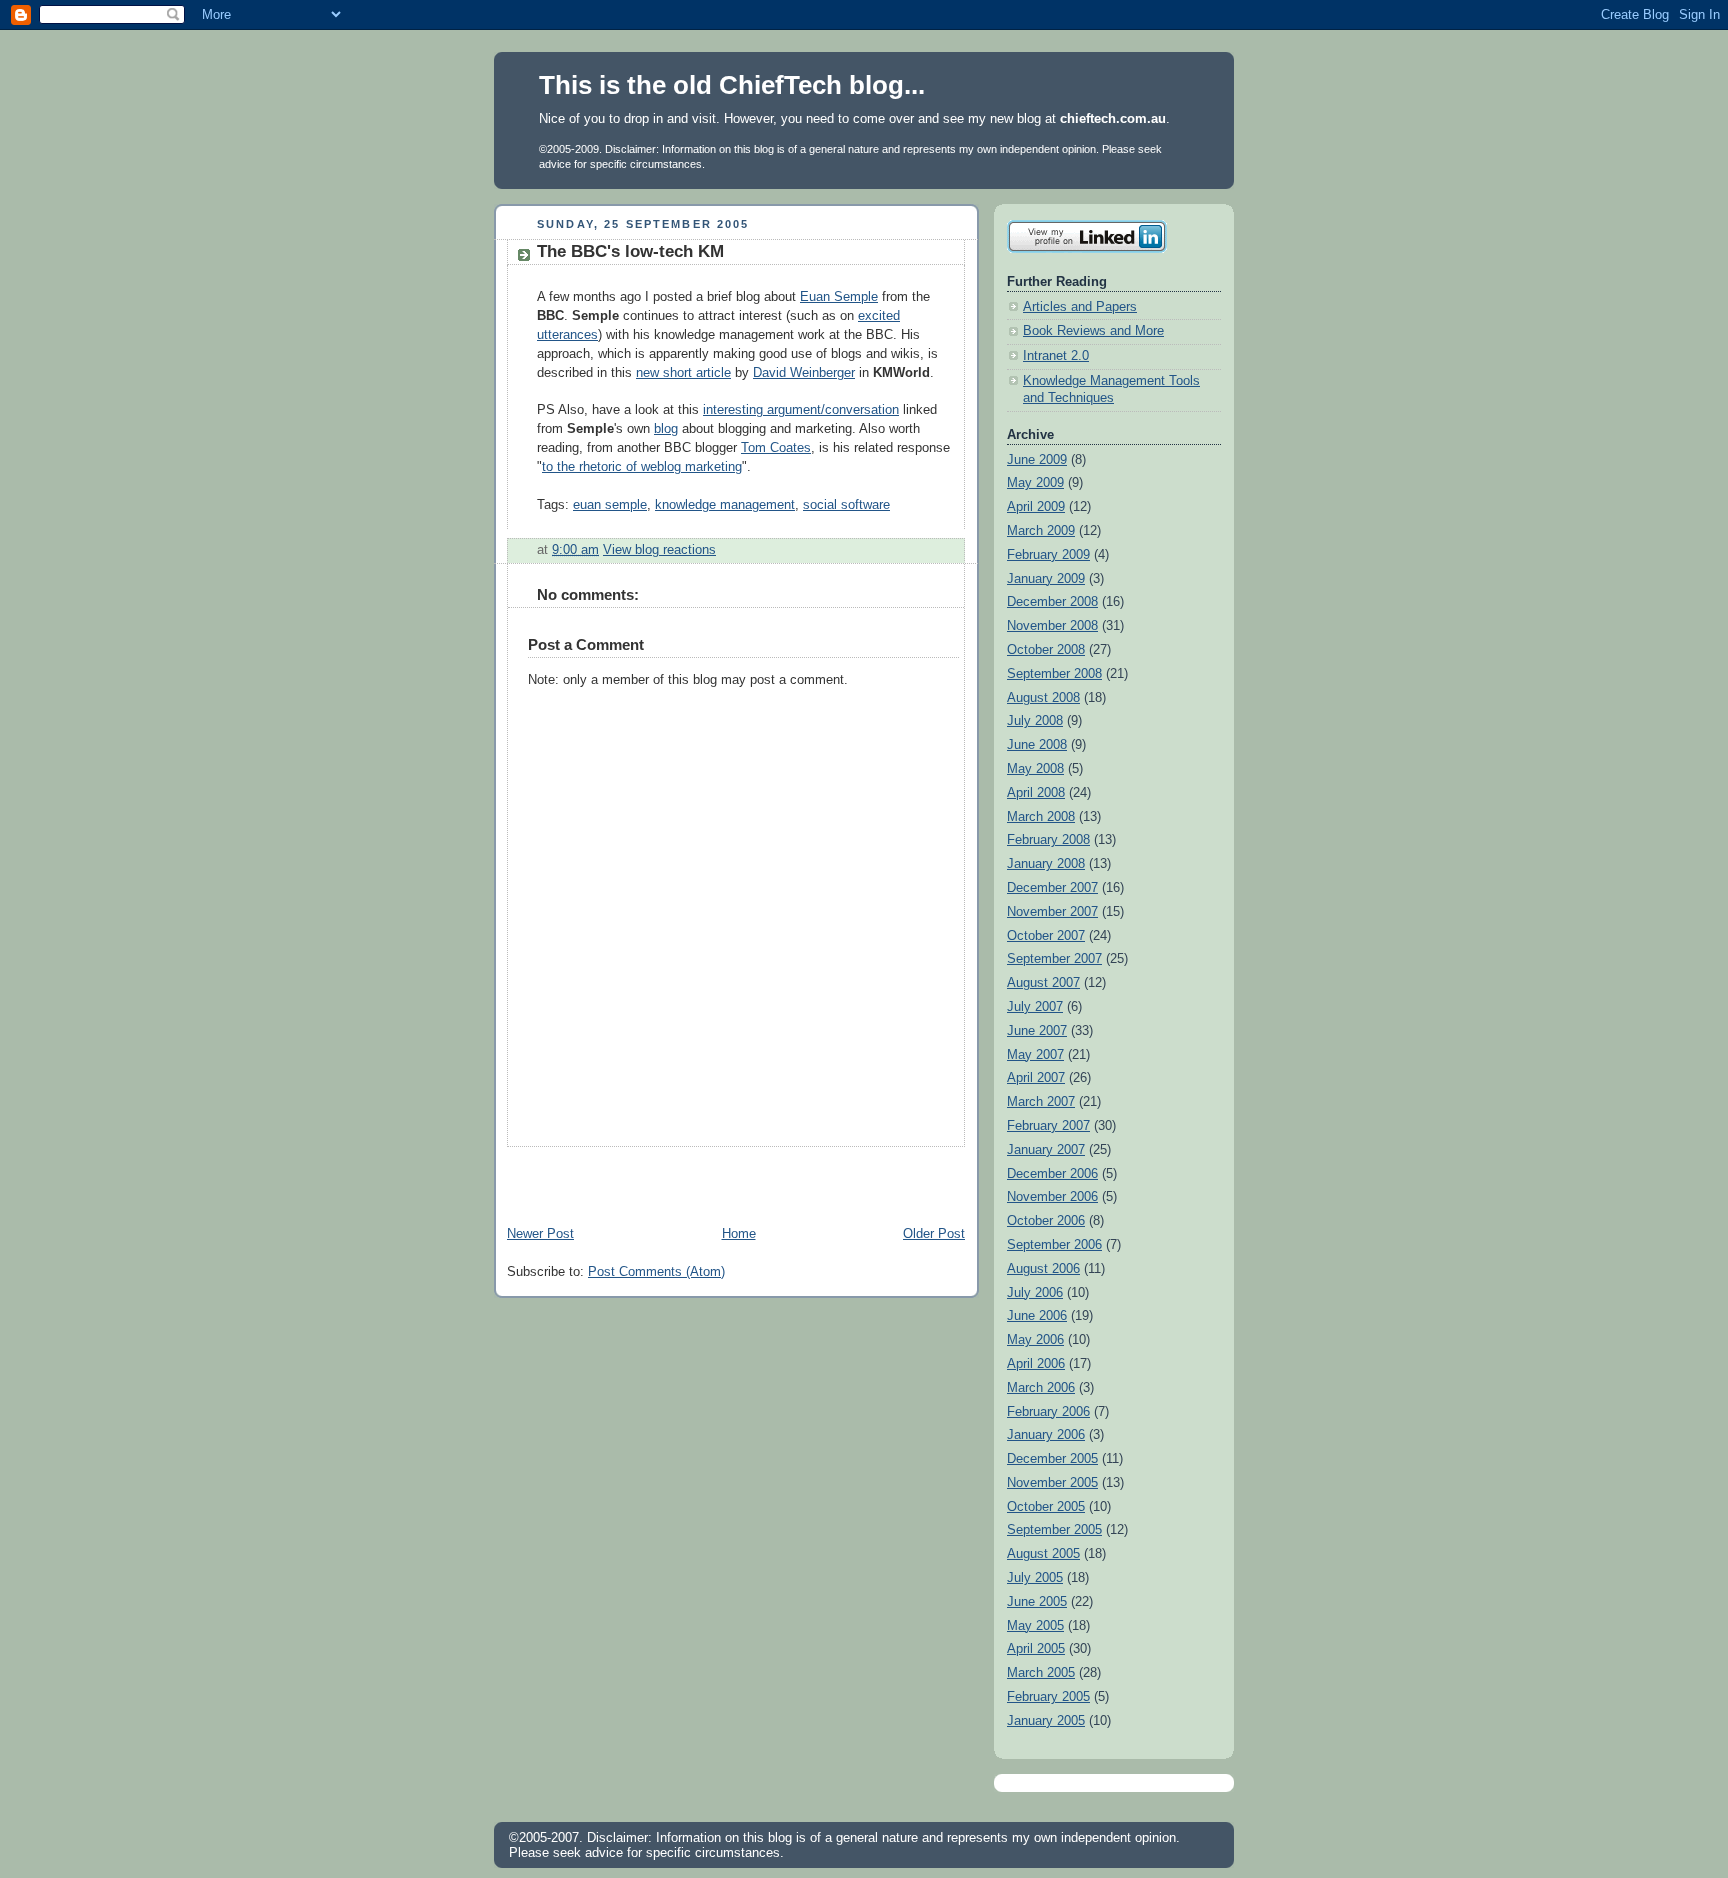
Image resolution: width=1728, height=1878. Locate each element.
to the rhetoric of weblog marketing (642, 467)
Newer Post (540, 1234)
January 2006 (1046, 1435)
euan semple (610, 505)
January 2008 (1046, 864)
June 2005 (1037, 1602)
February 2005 (1048, 1697)
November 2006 (1052, 1197)
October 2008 (1046, 650)
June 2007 (1037, 1031)
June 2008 (1037, 745)
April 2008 (1036, 793)
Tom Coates (776, 448)
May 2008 (1035, 769)
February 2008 (1048, 840)
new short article (683, 373)
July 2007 (1035, 1007)
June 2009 (1037, 460)
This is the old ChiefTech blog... (732, 85)
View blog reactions (659, 550)
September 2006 (1054, 1245)
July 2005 (1035, 1578)
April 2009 (1036, 507)
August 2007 (1043, 983)
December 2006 (1052, 1174)
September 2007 (1054, 959)
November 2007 (1052, 912)
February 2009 (1048, 555)
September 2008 (1054, 674)
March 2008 (1041, 817)
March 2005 (1041, 1673)
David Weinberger (804, 373)
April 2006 (1036, 1364)
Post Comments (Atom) (656, 1272)
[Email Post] (722, 550)
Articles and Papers (1080, 307)
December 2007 (1052, 888)
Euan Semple (839, 297)
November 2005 (1052, 1483)
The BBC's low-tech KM (630, 251)
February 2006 (1048, 1412)
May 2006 (1035, 1340)
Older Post (934, 1234)
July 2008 (1035, 721)
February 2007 (1048, 1126)
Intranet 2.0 (1056, 356)
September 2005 (1054, 1530)
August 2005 (1043, 1554)
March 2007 (1041, 1102)
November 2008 (1052, 626)
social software (846, 505)
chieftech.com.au (1113, 118)
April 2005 (1036, 1649)
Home (739, 1234)
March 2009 (1041, 531)
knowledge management (725, 505)
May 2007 (1035, 1055)
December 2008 (1052, 602)
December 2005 (1052, 1459)
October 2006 (1046, 1221)
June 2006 (1037, 1316)
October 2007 (1046, 936)
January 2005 (1046, 1721)
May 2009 (1035, 483)
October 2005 (1046, 1507)
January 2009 (1046, 579)
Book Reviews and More (1093, 331)
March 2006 (1041, 1388)
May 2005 (1035, 1626)
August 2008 (1043, 698)
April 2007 (1036, 1078)
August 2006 (1043, 1269)
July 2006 (1035, 1293)
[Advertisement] (728, 1177)
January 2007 (1046, 1150)
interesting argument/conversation (801, 410)
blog (666, 429)
